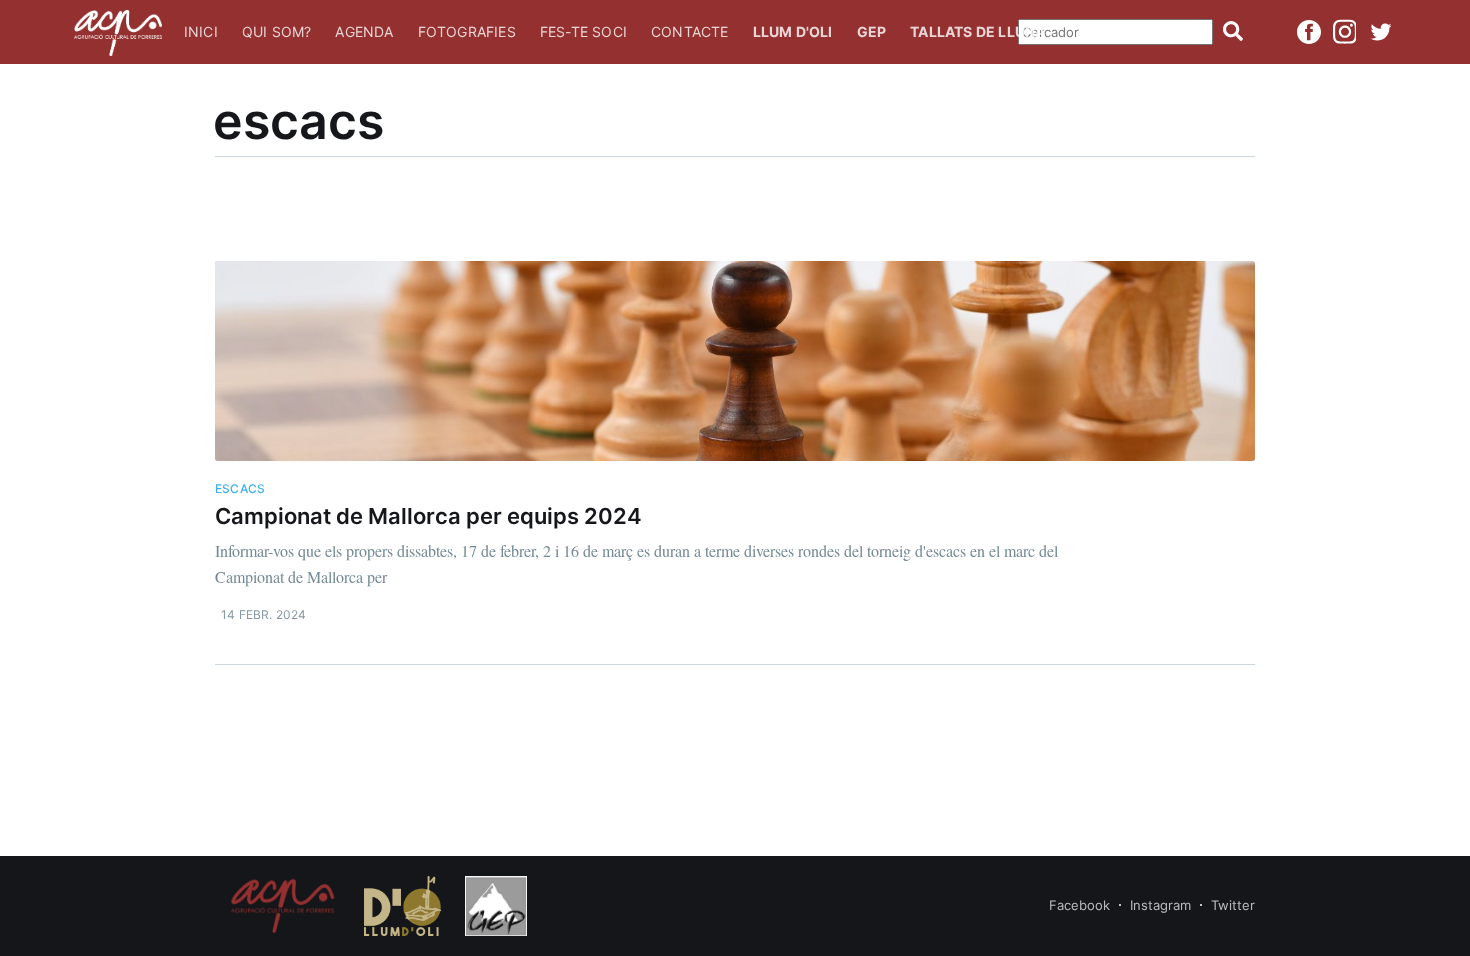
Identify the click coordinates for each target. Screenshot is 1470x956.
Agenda (364, 31)
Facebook (1079, 905)
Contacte (690, 31)
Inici (201, 31)
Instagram (1160, 905)
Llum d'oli (793, 31)
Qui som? (277, 31)
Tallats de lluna (977, 31)
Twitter (1233, 905)
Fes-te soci (583, 31)
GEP (872, 31)
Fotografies (467, 31)
